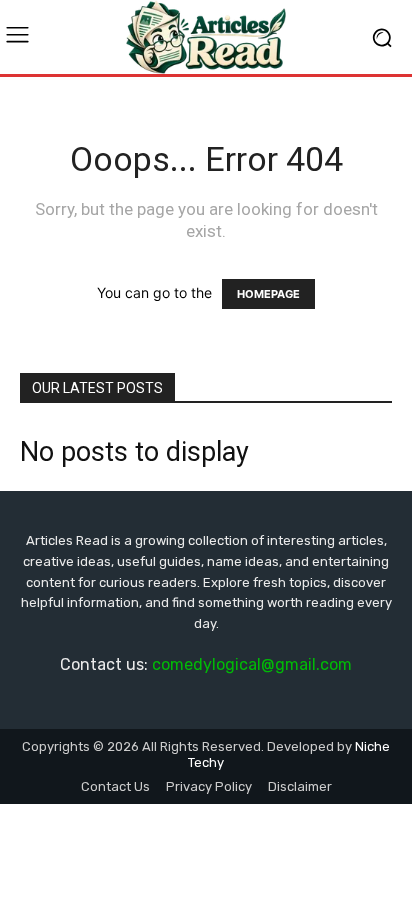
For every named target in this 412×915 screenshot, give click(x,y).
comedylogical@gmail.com (252, 664)
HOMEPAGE (268, 294)
